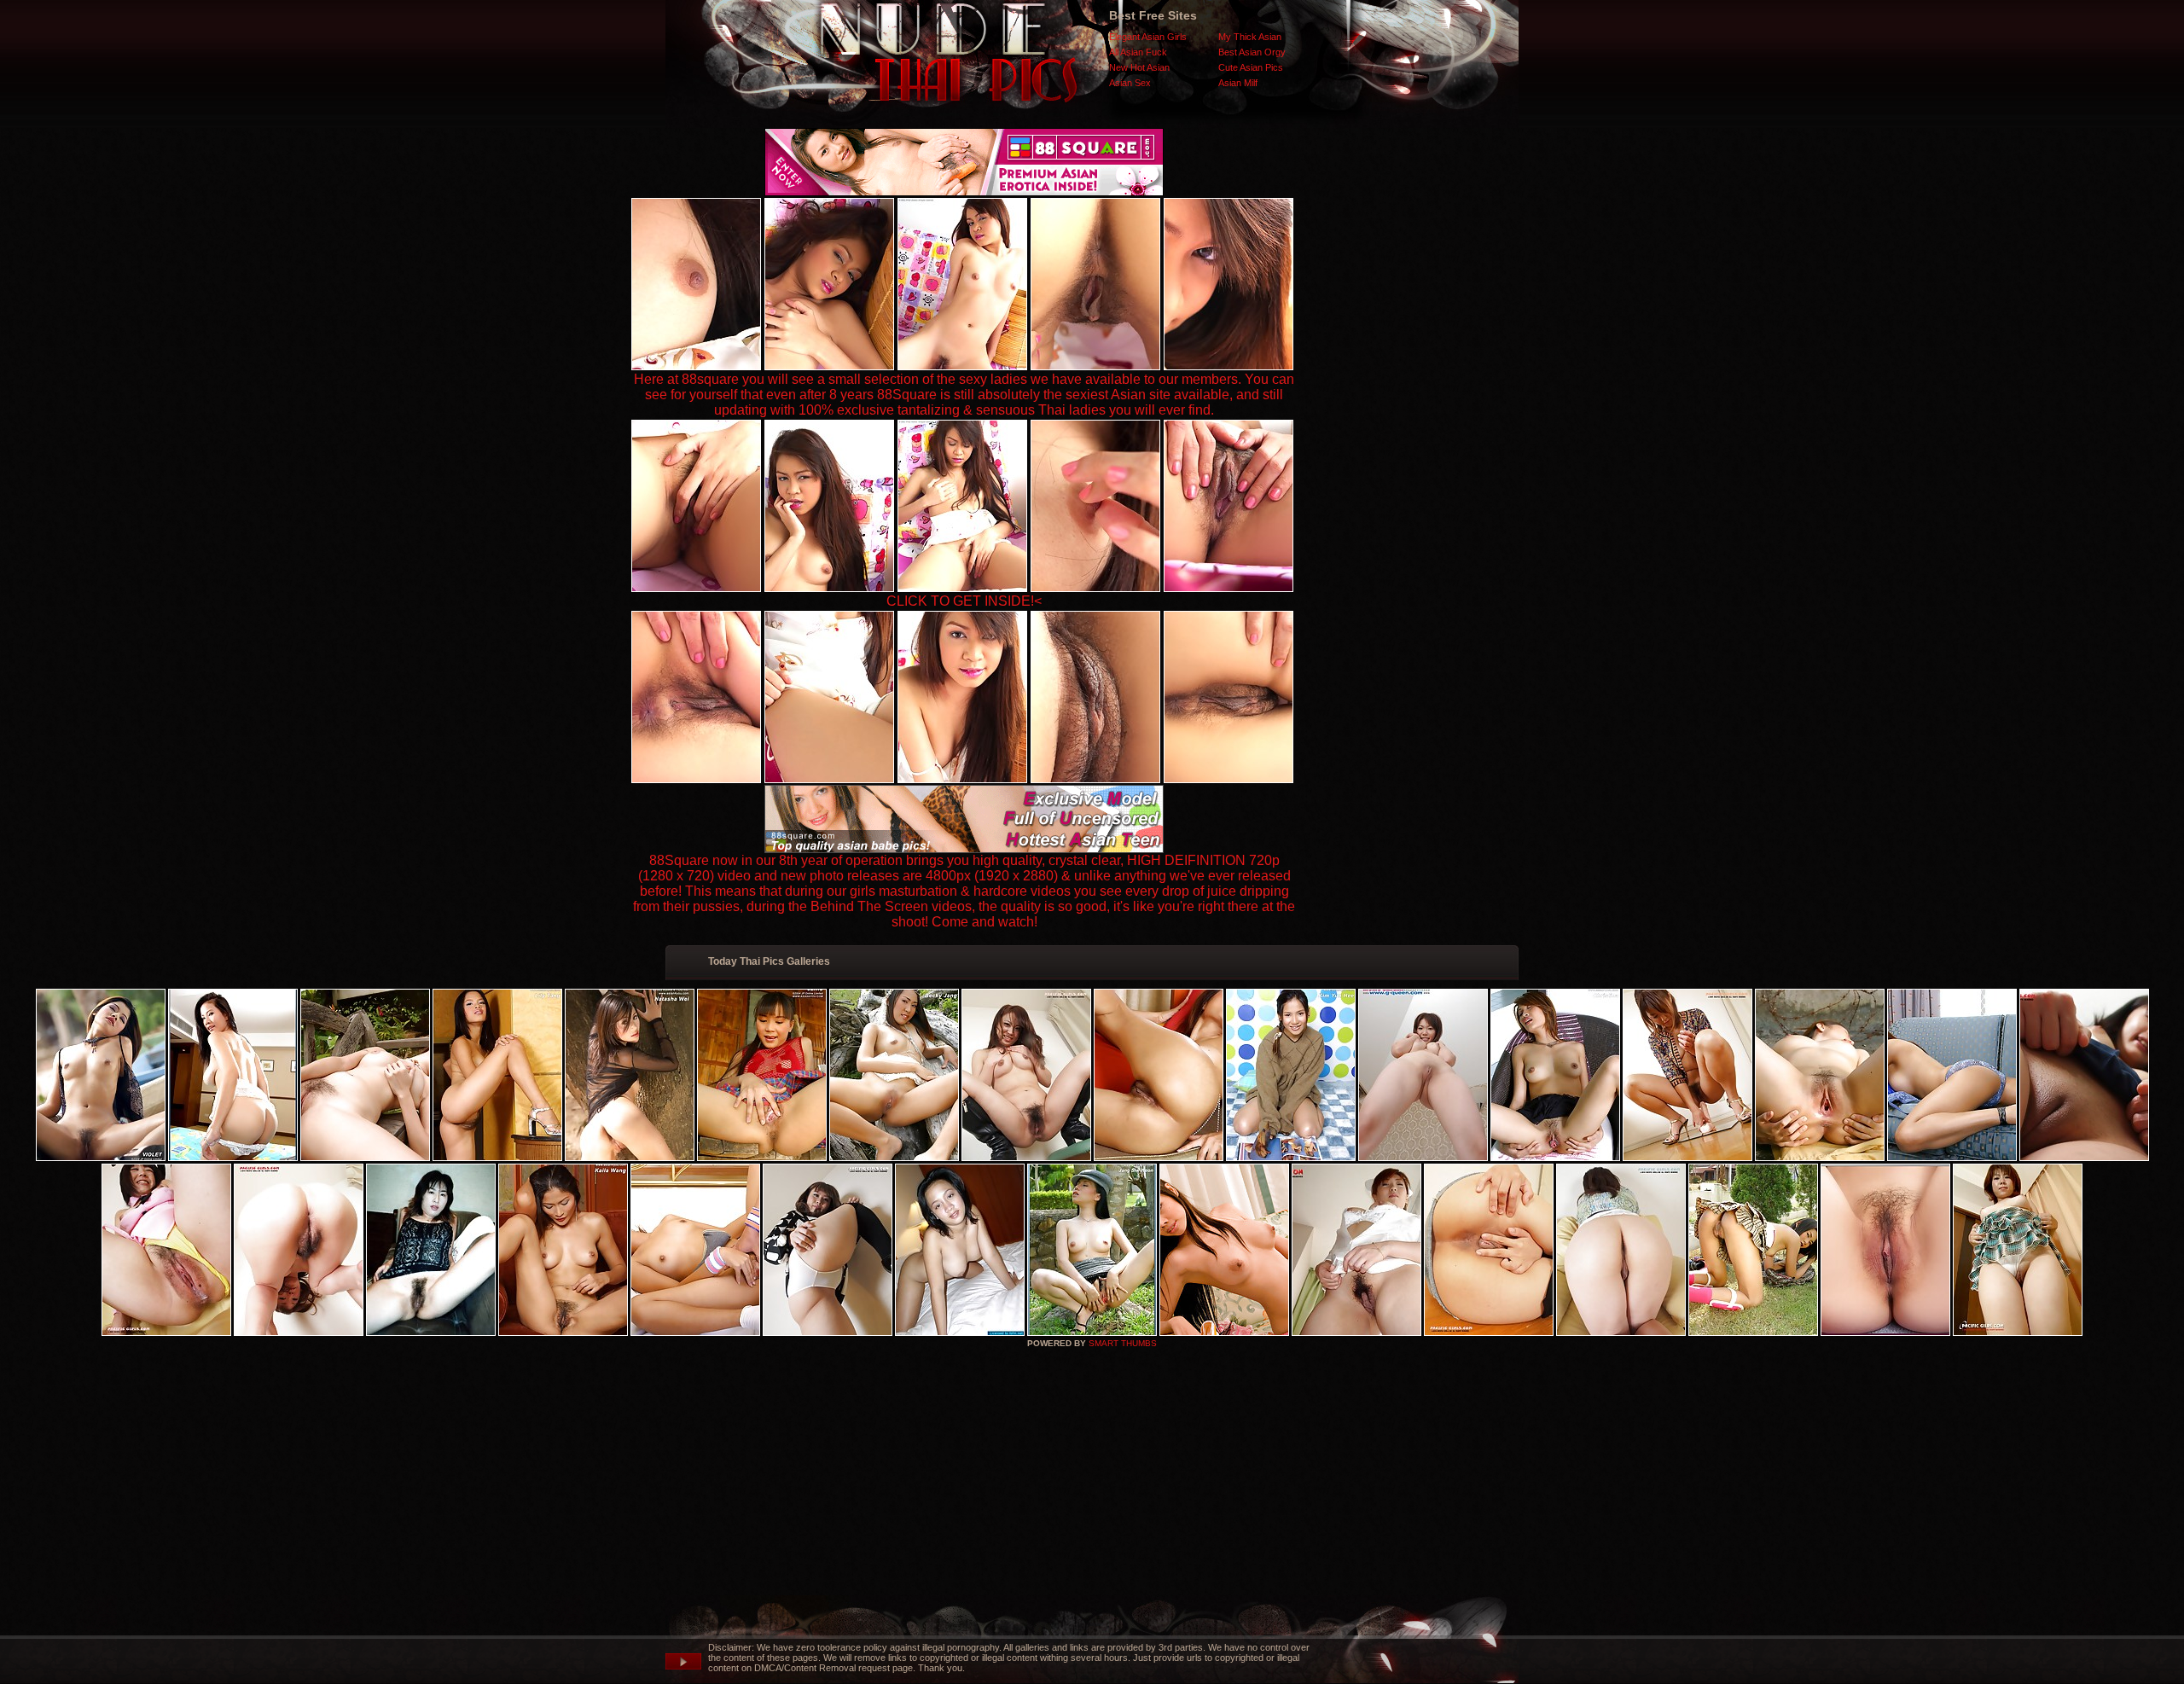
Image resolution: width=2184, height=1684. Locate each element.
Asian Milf (1238, 83)
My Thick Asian (1250, 37)
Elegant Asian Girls (1148, 37)
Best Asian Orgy (1252, 52)
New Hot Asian (1139, 67)
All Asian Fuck (1138, 52)
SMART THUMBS (1123, 1343)
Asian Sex (1130, 83)
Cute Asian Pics (1251, 67)
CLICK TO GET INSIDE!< (964, 601)
